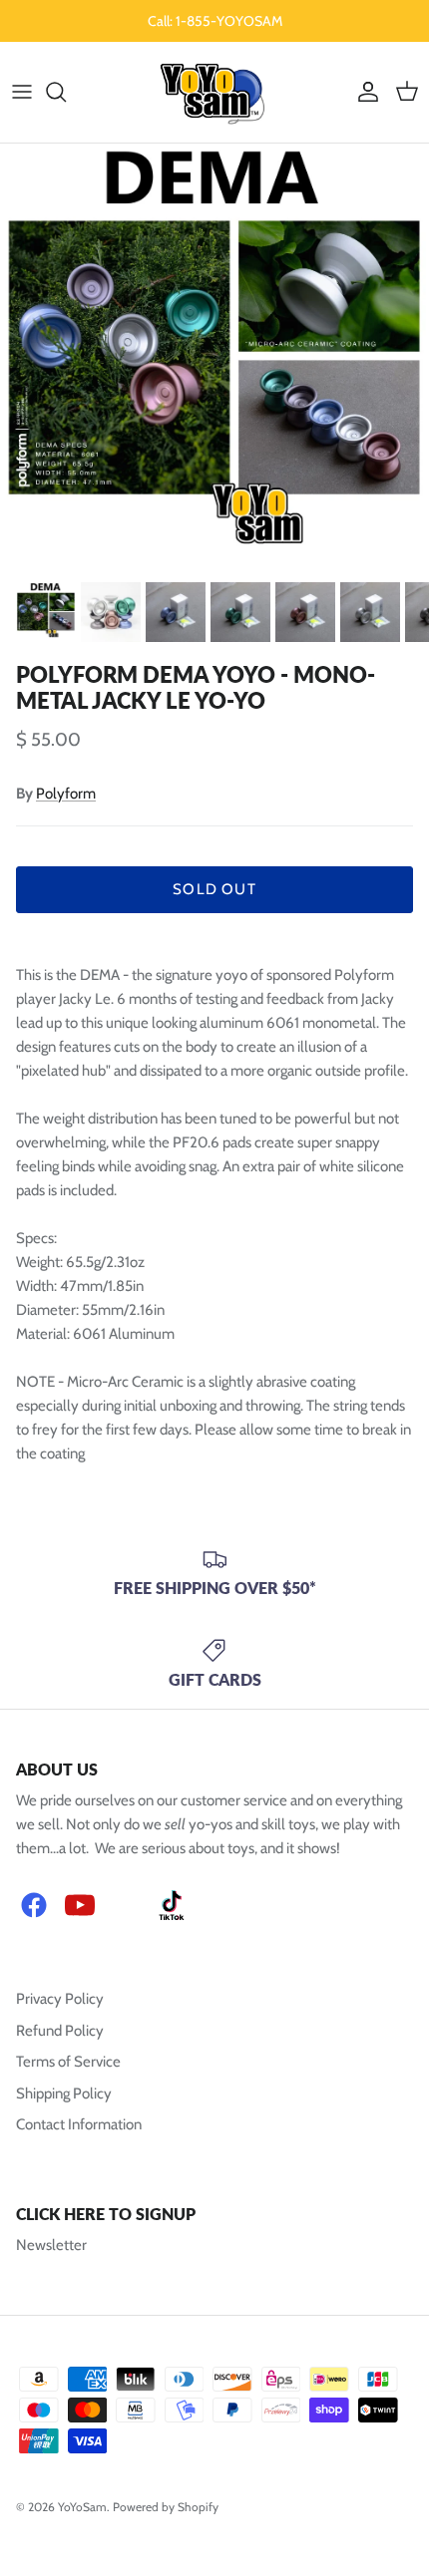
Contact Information (79, 2124)
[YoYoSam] (215, 92)
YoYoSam (82, 2507)
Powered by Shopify (166, 2507)
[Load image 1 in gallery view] (214, 346)
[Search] (66, 92)
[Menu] (22, 92)
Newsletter (51, 2245)
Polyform (66, 794)
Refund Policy (60, 2031)
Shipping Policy (64, 2093)
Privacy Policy (60, 1999)
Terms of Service (68, 2062)
